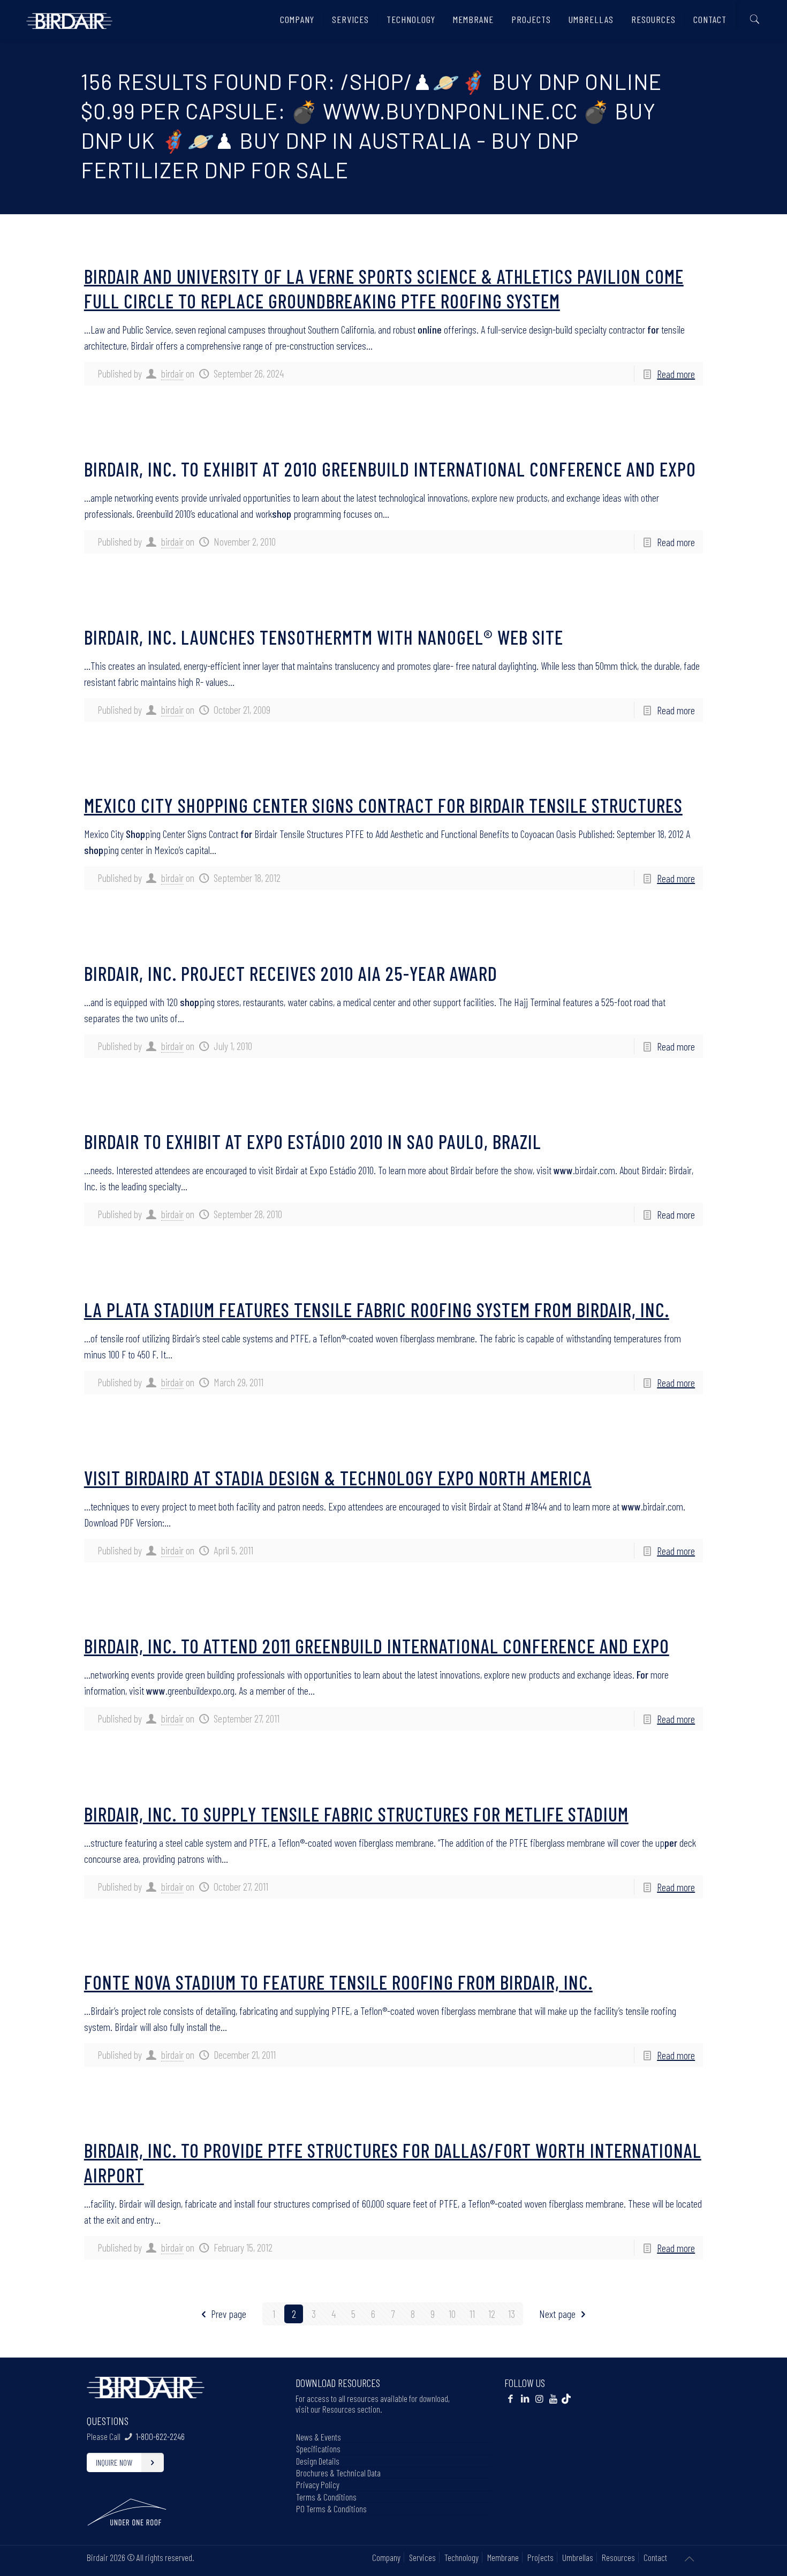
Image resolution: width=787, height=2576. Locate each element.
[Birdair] (69, 17)
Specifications (318, 2449)
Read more (676, 374)
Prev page (229, 2314)
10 (452, 2314)
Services (422, 2557)
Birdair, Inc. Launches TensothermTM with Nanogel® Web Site (324, 637)
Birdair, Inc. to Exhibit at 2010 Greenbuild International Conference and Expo (390, 469)
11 (472, 2314)
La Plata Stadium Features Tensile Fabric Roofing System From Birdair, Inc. (377, 1309)
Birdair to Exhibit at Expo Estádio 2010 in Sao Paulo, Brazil (313, 1141)
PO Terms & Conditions (331, 2509)
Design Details (318, 2461)
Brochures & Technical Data (338, 2473)
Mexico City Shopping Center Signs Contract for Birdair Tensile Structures (383, 805)
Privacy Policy (318, 2484)
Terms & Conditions (326, 2497)
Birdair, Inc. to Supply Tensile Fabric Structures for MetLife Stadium (356, 1814)
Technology (461, 2557)
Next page (557, 2314)
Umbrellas (578, 2557)
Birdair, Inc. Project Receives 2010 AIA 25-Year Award (291, 973)
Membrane (503, 2557)
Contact (655, 2557)
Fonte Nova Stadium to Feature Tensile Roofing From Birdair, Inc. (338, 1982)
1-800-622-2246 (160, 2436)
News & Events (319, 2437)
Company (386, 2557)
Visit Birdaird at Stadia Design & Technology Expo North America (338, 1478)
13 (512, 2314)
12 (492, 2314)
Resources (618, 2557)
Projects (540, 2557)
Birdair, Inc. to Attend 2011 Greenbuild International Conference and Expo (377, 1646)
